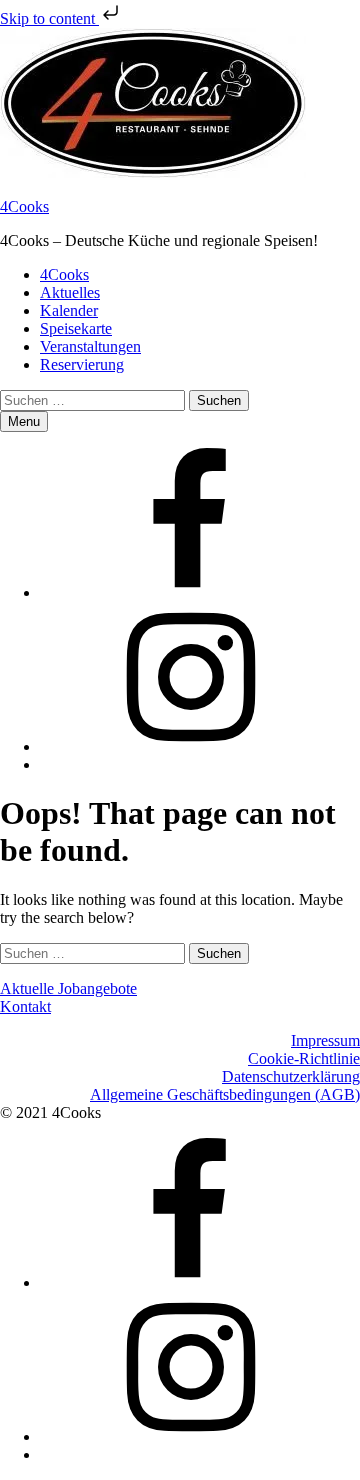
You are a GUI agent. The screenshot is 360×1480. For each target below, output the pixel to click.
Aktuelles (70, 292)
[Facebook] (190, 592)
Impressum (325, 1040)
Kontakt (25, 1006)
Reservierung (82, 364)
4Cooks (24, 206)
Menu (24, 421)
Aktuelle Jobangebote (68, 988)
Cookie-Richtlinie (304, 1058)
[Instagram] (190, 746)
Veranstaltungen (90, 346)
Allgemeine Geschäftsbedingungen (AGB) (225, 1094)
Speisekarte (76, 328)
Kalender (69, 310)
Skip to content (49, 18)
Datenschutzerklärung (291, 1076)
